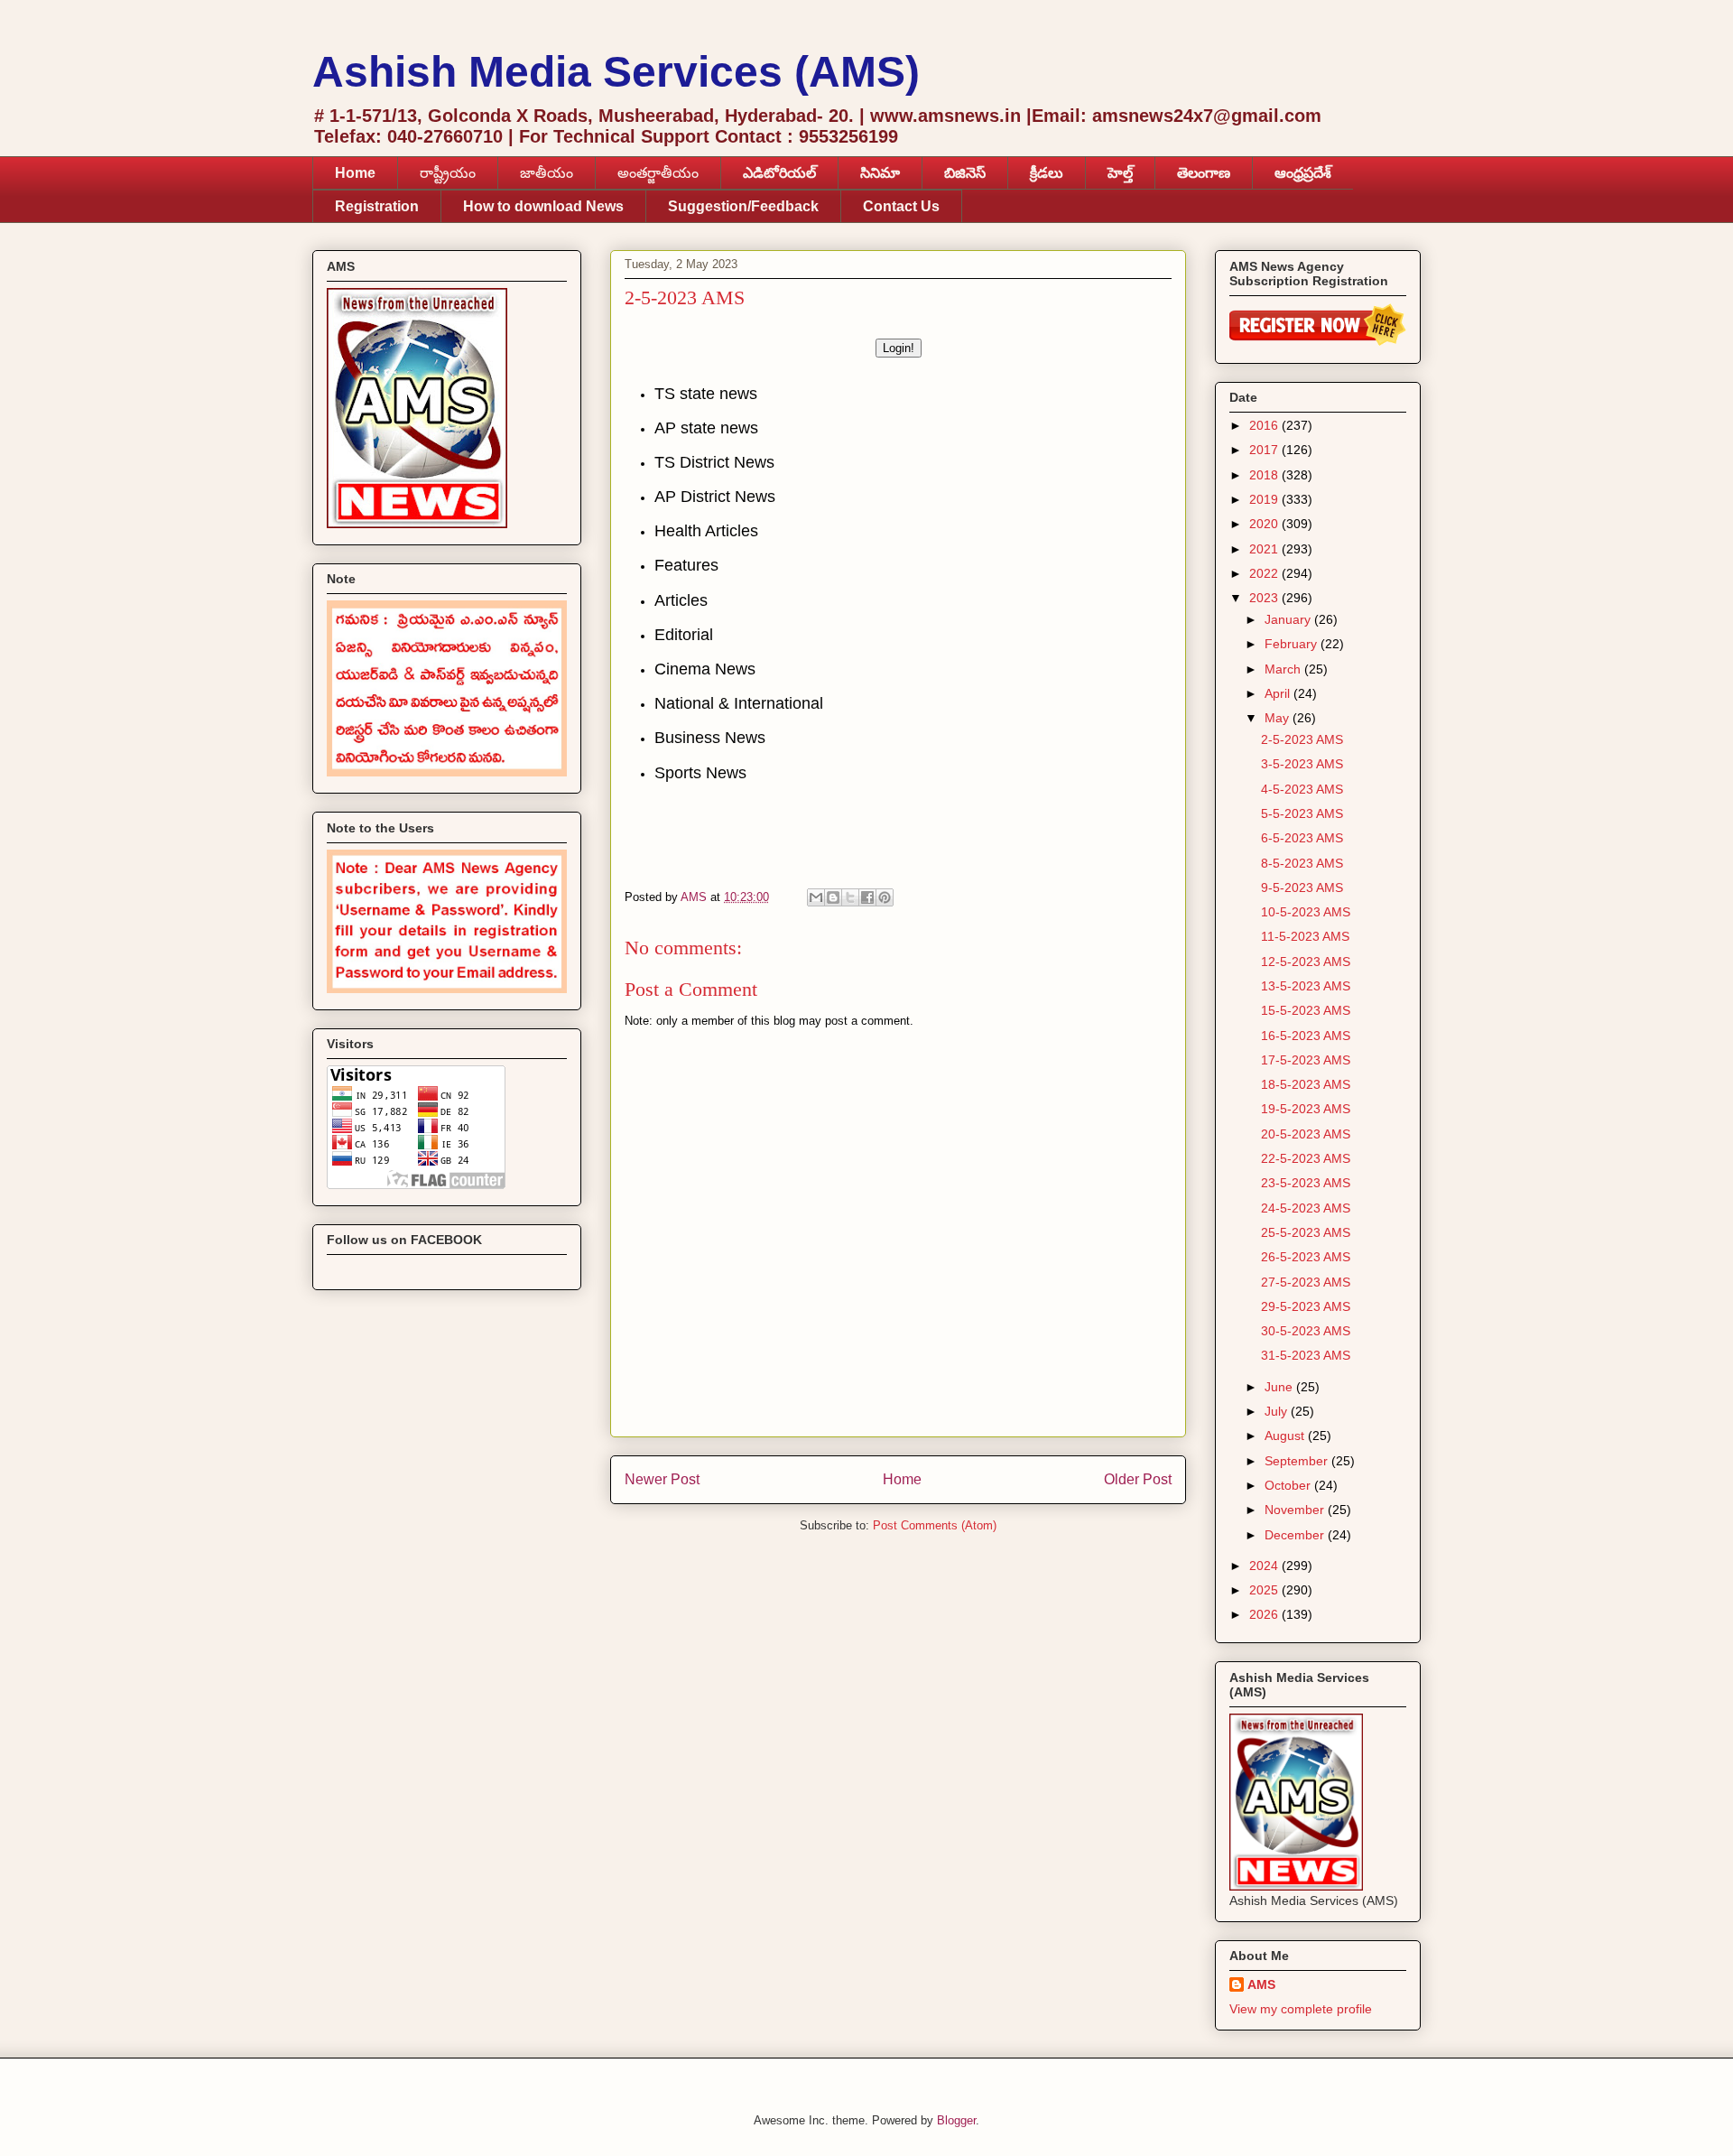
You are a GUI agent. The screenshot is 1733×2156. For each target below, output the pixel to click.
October (1289, 1485)
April (1279, 693)
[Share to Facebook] (867, 897)
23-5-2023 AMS (1306, 1183)
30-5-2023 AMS (1306, 1331)
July (1278, 1411)
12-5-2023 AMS (1306, 962)
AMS (1261, 1984)
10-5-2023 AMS (1306, 912)
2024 (1265, 1566)
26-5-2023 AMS (1306, 1257)
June (1280, 1387)
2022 (1265, 573)
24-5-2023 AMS (1306, 1208)
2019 (1265, 499)
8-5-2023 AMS (1302, 863)
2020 (1265, 524)
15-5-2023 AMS (1306, 1010)
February (1293, 644)
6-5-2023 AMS (1302, 838)
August (1286, 1436)
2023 (1265, 598)
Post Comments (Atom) (935, 1525)
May (1279, 718)
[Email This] (816, 897)
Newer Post (662, 1479)
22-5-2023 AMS (1306, 1158)
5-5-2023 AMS (1302, 813)
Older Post (1138, 1479)
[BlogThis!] (833, 897)
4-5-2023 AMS (1302, 789)
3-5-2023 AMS (1302, 764)
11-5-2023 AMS (1305, 936)
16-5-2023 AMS (1306, 1036)
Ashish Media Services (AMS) (616, 72)
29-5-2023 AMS (1306, 1306)
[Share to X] (850, 897)
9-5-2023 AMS (1302, 887)
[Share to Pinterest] (885, 897)
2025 (1265, 1590)
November (1296, 1510)
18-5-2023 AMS (1306, 1084)
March (1284, 669)
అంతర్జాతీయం (658, 173)
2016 (1265, 425)
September (1298, 1461)
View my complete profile (1301, 2009)
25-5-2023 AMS (1306, 1232)
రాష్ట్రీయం (448, 173)
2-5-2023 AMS (1302, 739)
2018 (1265, 475)
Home (902, 1479)
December (1296, 1535)
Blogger (956, 2120)
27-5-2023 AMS (1306, 1282)
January (1289, 619)
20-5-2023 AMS (1306, 1134)
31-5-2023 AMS (1306, 1355)
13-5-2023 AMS (1306, 986)
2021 (1265, 549)
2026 (1265, 1614)
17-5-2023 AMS (1306, 1060)
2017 (1265, 450)
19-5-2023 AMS (1306, 1109)
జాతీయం (547, 173)
